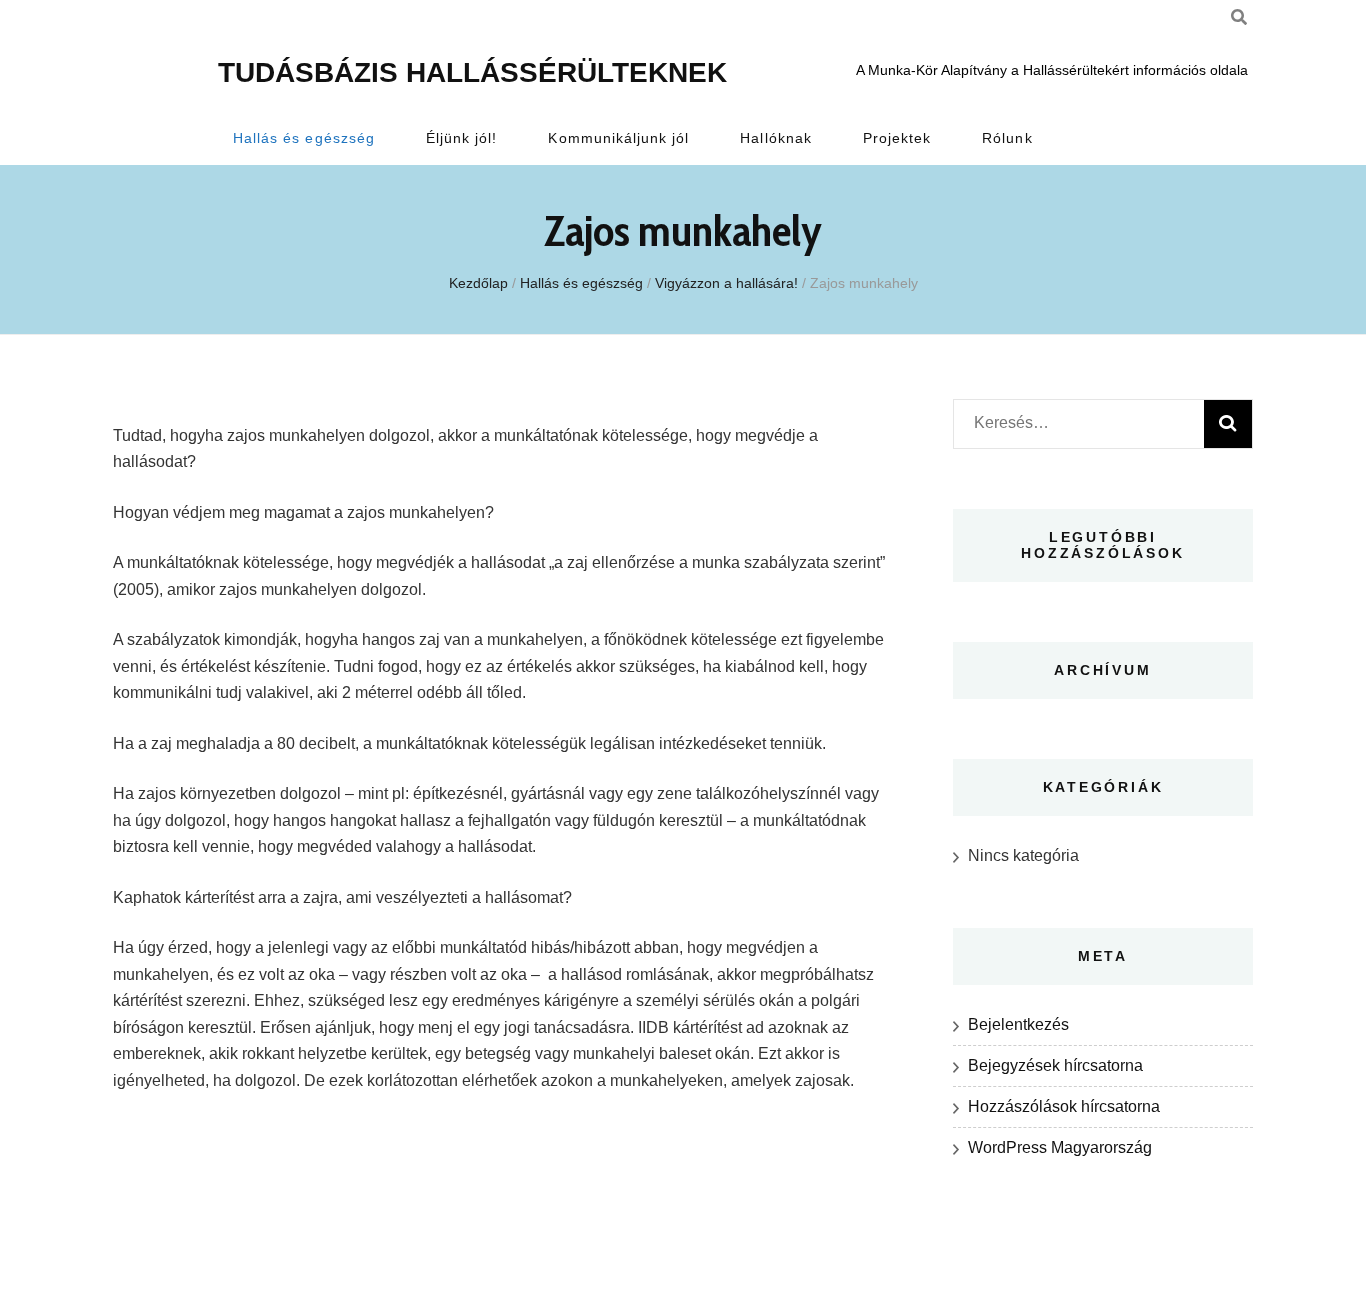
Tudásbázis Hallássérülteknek (472, 72)
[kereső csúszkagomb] (1239, 17)
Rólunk (1007, 138)
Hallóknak (775, 138)
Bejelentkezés (1018, 1024)
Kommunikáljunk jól (618, 138)
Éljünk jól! (462, 138)
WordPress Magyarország (1060, 1147)
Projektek (897, 138)
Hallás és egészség (304, 138)
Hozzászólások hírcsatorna (1064, 1106)
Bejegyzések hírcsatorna (1055, 1065)
